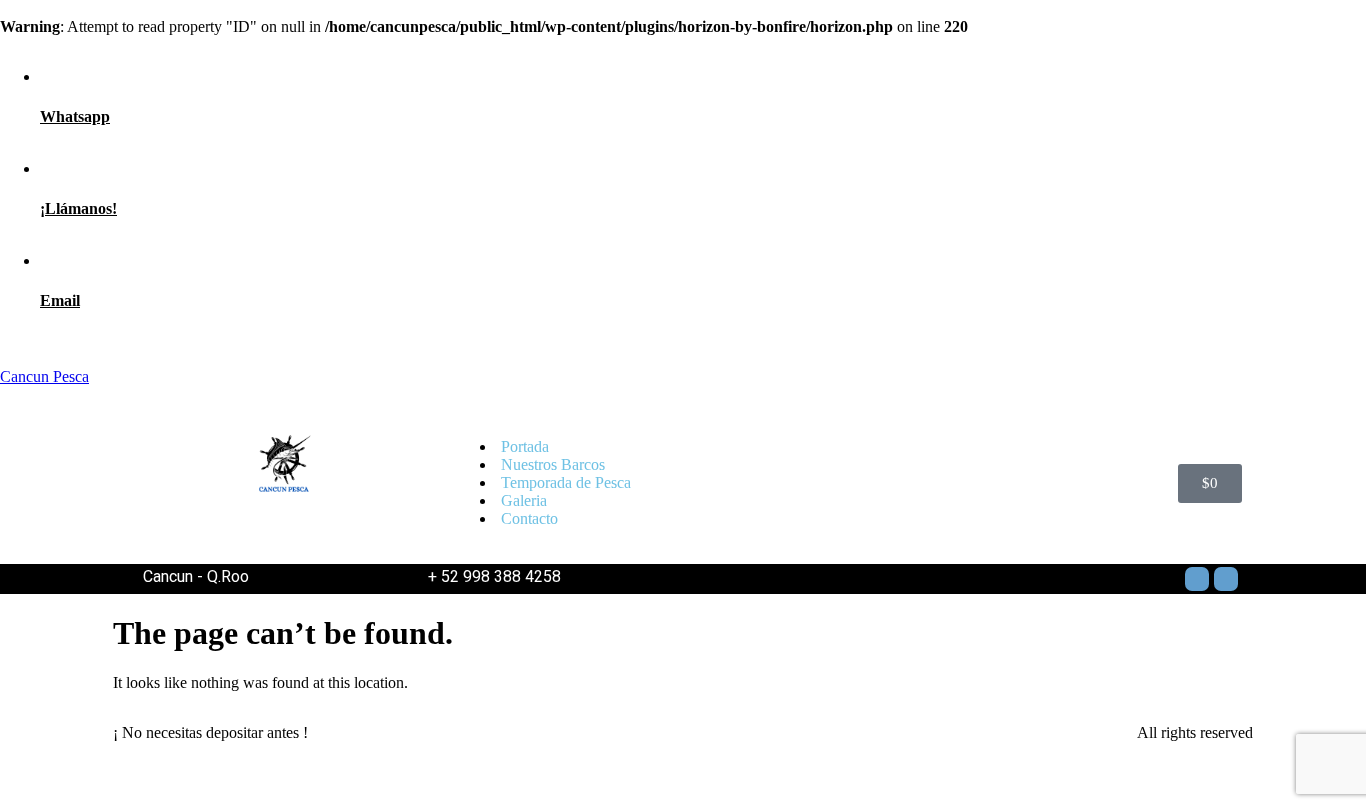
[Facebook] (1197, 579)
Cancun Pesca (44, 376)
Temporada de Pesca (566, 482)
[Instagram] (1226, 579)
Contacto (529, 518)
